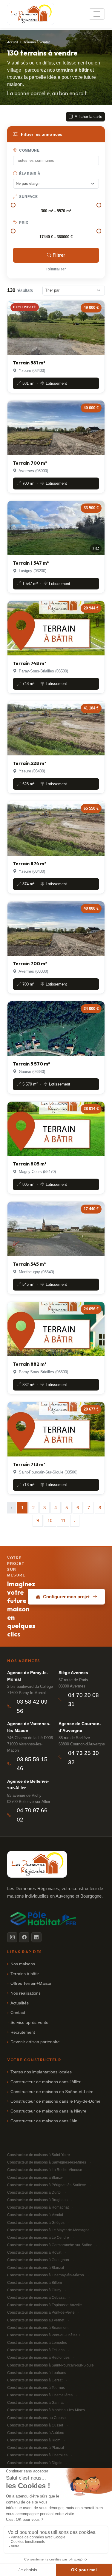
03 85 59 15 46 (32, 1764)
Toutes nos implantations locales (41, 2072)
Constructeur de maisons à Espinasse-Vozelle (45, 2305)
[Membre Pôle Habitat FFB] (44, 1918)
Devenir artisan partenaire (35, 2042)
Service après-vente (29, 2023)
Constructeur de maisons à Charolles (37, 2455)
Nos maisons (23, 1964)
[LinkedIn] (36, 1937)
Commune (29, 150)
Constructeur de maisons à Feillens (36, 2350)
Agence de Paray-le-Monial (28, 1676)
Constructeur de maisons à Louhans (37, 2373)
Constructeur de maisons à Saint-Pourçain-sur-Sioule (50, 2365)
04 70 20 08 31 (83, 1700)
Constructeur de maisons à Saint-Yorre (39, 2155)
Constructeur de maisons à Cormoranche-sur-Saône (50, 2245)
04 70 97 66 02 (32, 1815)
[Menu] (97, 14)
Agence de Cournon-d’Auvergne (80, 1727)
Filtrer (59, 255)
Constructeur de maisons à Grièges (36, 2223)
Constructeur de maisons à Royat (34, 2252)
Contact (18, 2013)
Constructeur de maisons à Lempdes (37, 2343)
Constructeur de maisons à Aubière (36, 2433)
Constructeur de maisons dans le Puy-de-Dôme (55, 2101)
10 (50, 1520)
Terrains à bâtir (25, 1974)
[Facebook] (24, 1937)
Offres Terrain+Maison (32, 1983)
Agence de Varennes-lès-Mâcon (29, 1727)
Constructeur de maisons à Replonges (38, 2358)
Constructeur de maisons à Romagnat (38, 2207)
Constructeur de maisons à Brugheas (37, 2200)
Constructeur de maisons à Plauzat (36, 2448)
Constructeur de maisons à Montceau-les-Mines (46, 2410)
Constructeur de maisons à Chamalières (40, 2395)
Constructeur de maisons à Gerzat (35, 2380)
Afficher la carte (88, 117)
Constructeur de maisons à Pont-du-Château (43, 2335)
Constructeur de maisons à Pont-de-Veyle (41, 2312)
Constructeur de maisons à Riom (34, 2440)
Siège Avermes (73, 1673)
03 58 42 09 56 (32, 1706)
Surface (28, 197)
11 (63, 1520)
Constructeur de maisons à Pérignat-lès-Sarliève (47, 2185)
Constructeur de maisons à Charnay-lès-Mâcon (46, 2275)
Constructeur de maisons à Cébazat (36, 2298)
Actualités (20, 2003)
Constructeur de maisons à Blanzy (35, 2178)
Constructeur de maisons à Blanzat (36, 2268)
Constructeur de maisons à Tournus (36, 2388)
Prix (23, 223)
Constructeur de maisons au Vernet (36, 2320)
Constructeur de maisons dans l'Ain (44, 2121)
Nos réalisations (26, 1993)
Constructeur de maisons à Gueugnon (38, 2260)
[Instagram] (12, 1937)
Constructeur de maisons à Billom (34, 2283)
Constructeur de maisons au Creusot (37, 2418)
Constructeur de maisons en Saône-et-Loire (52, 2092)
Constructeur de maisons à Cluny (34, 2290)
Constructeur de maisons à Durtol (34, 2192)
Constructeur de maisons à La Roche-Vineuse (45, 2170)
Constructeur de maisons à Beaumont (38, 2328)
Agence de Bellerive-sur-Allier (28, 1784)
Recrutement (23, 2032)
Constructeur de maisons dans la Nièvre (48, 2111)
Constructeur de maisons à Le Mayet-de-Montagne (48, 2230)
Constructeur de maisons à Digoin (35, 2463)
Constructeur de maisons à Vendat (35, 2215)
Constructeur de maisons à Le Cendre (38, 2238)
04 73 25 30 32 (83, 1758)
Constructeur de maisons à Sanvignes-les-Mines (47, 2162)
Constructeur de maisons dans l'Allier (46, 2082)
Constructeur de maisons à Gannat (35, 2403)
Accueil (12, 42)
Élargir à (29, 174)
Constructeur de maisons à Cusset (35, 2425)
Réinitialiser (56, 269)
